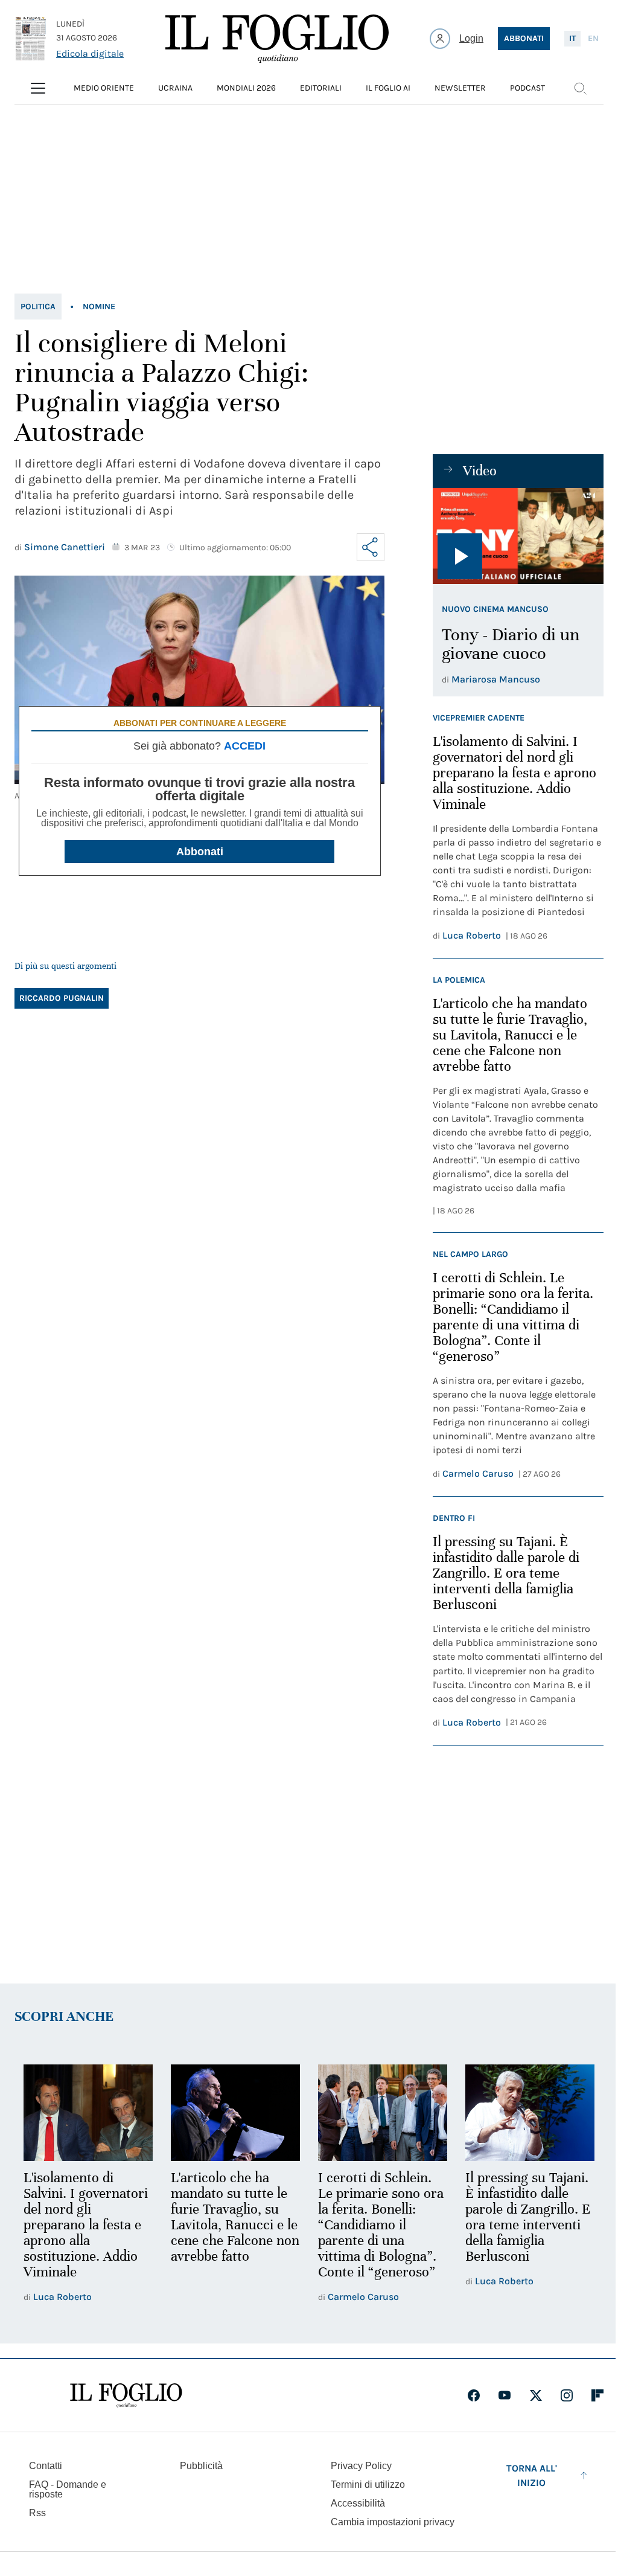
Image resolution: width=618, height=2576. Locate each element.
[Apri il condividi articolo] (371, 547)
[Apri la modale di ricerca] (580, 88)
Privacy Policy (361, 2466)
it (572, 38)
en (593, 38)
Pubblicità (201, 2466)
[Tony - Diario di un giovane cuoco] (518, 536)
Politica (38, 307)
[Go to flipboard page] (597, 2395)
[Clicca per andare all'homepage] (126, 2395)
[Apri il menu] (38, 88)
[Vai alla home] (277, 39)
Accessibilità (358, 2503)
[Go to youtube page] (505, 2395)
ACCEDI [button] (245, 746)
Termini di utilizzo (368, 2484)
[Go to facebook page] (474, 2395)
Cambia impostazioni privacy (393, 2522)
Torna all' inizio (532, 2475)
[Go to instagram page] (567, 2395)
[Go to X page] (536, 2395)
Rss (37, 2513)
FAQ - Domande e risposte (68, 2489)
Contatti (46, 2466)
